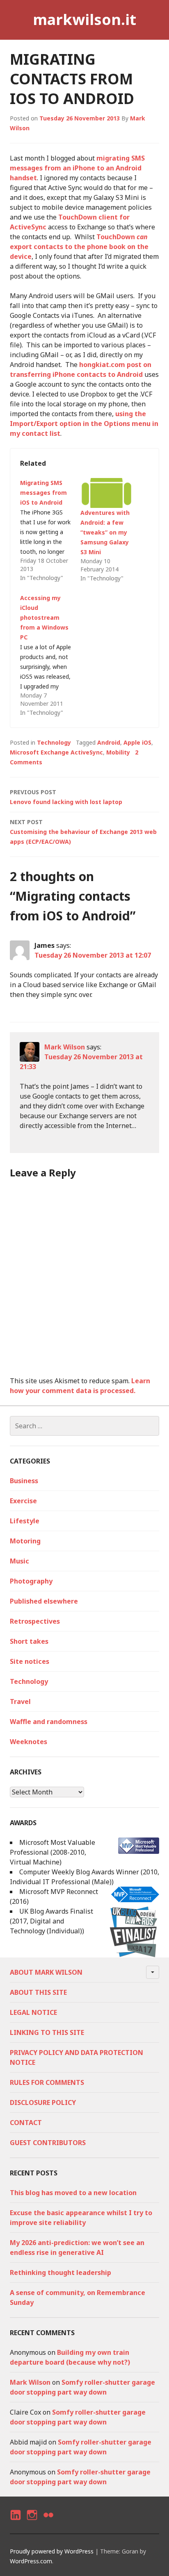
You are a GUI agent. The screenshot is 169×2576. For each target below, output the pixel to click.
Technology (54, 742)
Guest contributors (48, 2143)
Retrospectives (35, 1621)
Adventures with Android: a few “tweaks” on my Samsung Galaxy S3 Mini (105, 532)
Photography (31, 1581)
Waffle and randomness (49, 1722)
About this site (38, 1992)
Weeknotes (29, 1742)
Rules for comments (47, 2082)
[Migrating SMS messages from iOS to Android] (50, 530)
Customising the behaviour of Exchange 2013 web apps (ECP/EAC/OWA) (83, 832)
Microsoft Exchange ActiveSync (56, 752)
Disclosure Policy (43, 2102)
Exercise (23, 1501)
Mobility (118, 752)
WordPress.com (31, 2561)
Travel (20, 1701)
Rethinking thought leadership (61, 2272)
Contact (26, 2123)
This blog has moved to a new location (73, 2193)
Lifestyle (25, 1521)
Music (19, 1561)
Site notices (30, 1661)
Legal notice (33, 2012)
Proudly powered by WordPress (52, 2551)
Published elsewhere (44, 1601)
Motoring (25, 1541)
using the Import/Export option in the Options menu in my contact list (84, 424)
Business (24, 1481)
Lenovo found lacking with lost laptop (66, 797)
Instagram (32, 2522)
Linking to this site (47, 2032)
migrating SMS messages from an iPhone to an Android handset (77, 168)
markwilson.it (84, 19)
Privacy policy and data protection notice (77, 2057)
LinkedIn (15, 2522)
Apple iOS (137, 742)
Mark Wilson (65, 1047)
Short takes (29, 1641)
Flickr (48, 2522)
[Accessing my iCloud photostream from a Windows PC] (50, 655)
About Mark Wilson (46, 1972)
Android (109, 742)
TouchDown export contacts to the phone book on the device (79, 247)
